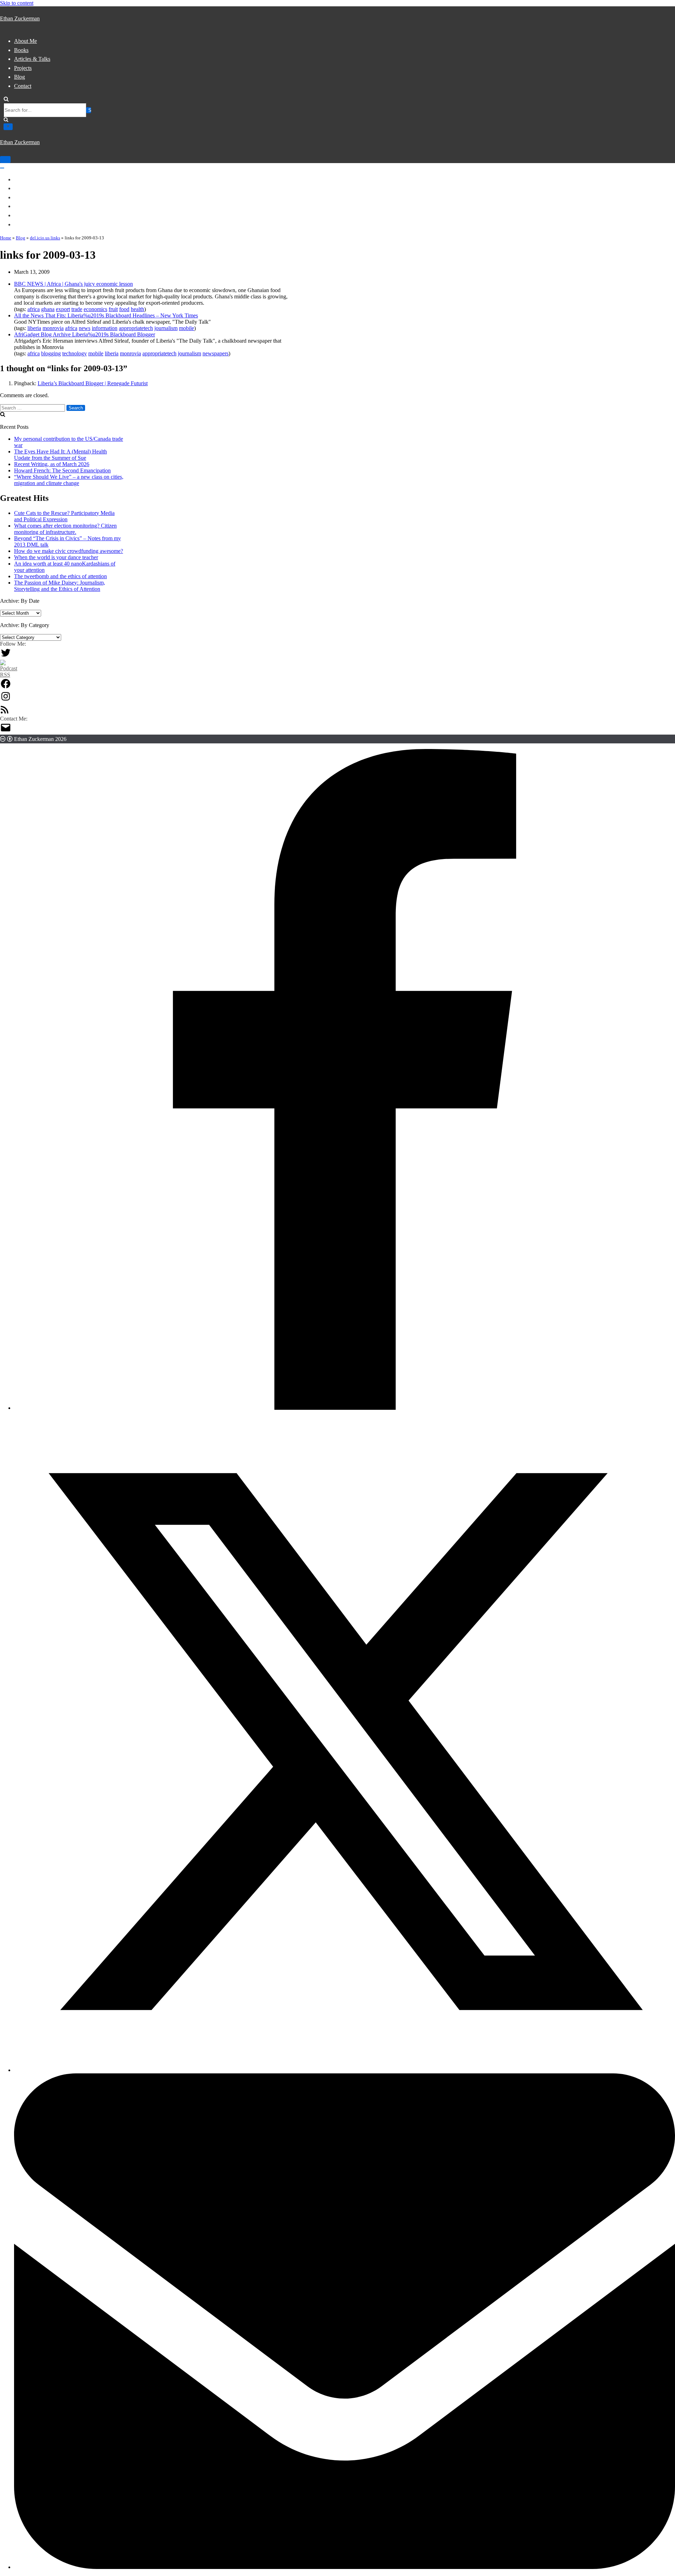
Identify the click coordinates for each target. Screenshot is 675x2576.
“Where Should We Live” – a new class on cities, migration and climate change (69, 480)
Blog (20, 77)
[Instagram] (6, 700)
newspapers (216, 353)
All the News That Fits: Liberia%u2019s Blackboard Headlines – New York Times (106, 315)
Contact (23, 86)
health (137, 309)
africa (34, 309)
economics (95, 309)
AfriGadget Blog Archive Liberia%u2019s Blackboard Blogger (85, 334)
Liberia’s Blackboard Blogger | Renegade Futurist (93, 383)
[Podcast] (9, 675)
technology (75, 353)
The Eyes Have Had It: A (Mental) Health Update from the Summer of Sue (60, 455)
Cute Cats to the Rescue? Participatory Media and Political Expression (64, 516)
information (105, 328)
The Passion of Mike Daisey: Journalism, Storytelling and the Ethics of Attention (60, 586)
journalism (166, 328)
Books (21, 50)
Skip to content (17, 3)
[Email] (345, 2567)
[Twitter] (6, 656)
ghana (48, 309)
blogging (51, 353)
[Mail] (6, 731)
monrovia (53, 328)
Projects (23, 68)
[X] (345, 2070)
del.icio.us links (45, 238)
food (124, 309)
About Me (25, 41)
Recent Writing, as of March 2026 (52, 464)
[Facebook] (6, 687)
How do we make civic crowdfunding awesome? (69, 551)
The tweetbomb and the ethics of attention (60, 576)
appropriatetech (136, 328)
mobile (187, 328)
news (85, 328)
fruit (113, 309)
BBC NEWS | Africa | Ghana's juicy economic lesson (73, 284)
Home (6, 238)
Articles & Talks (32, 59)
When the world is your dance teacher (56, 557)
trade (77, 309)
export (63, 309)
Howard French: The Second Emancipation (62, 470)
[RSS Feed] (5, 712)
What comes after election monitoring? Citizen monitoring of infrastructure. (65, 529)
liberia (34, 328)
